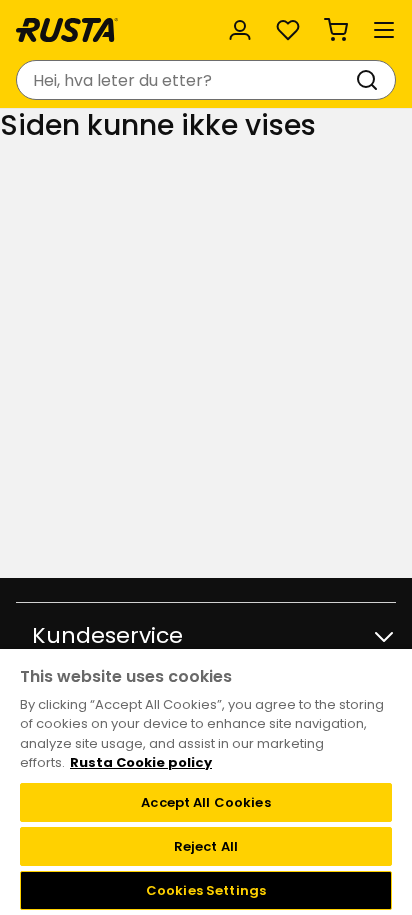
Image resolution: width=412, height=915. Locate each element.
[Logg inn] (240, 30)
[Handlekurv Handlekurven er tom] (336, 30)
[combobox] (186, 80)
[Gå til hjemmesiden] (67, 30)
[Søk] (371, 80)
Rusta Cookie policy (141, 762)
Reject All (206, 846)
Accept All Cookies (205, 802)
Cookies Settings (206, 890)
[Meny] (384, 30)
